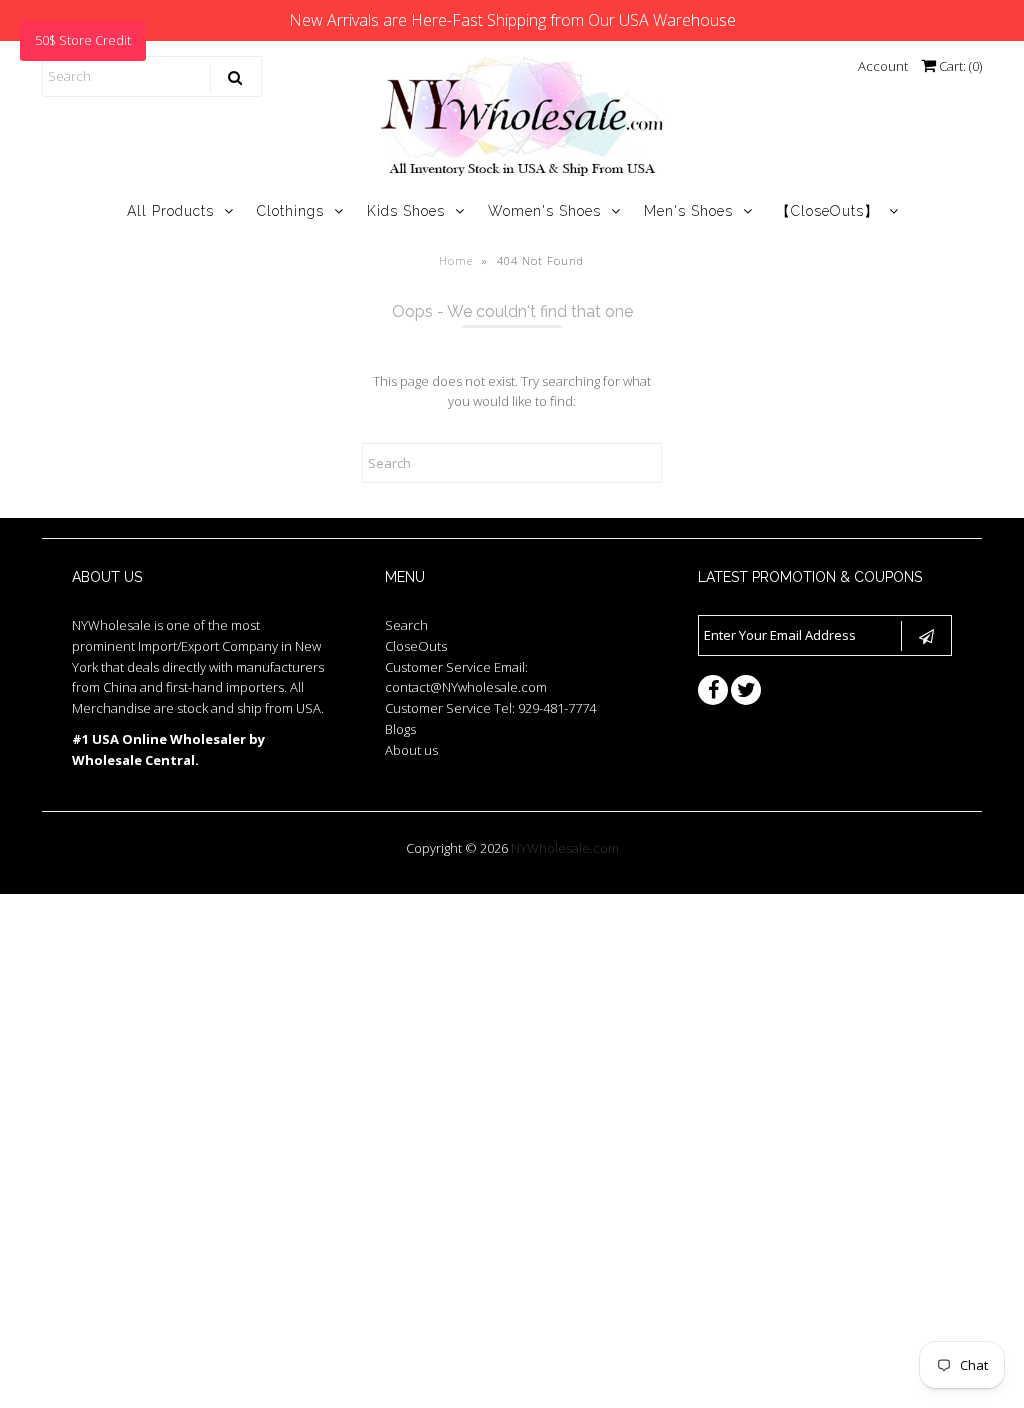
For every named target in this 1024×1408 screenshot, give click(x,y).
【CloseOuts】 (827, 211)
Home (456, 260)
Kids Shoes (406, 211)
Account (883, 66)
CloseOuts (416, 646)
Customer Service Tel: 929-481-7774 (490, 708)
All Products (170, 211)
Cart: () (959, 66)
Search (406, 625)
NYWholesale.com (565, 848)
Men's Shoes (688, 211)
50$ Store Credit (83, 40)
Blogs (400, 729)
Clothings (290, 211)
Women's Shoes (544, 211)
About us (411, 750)
